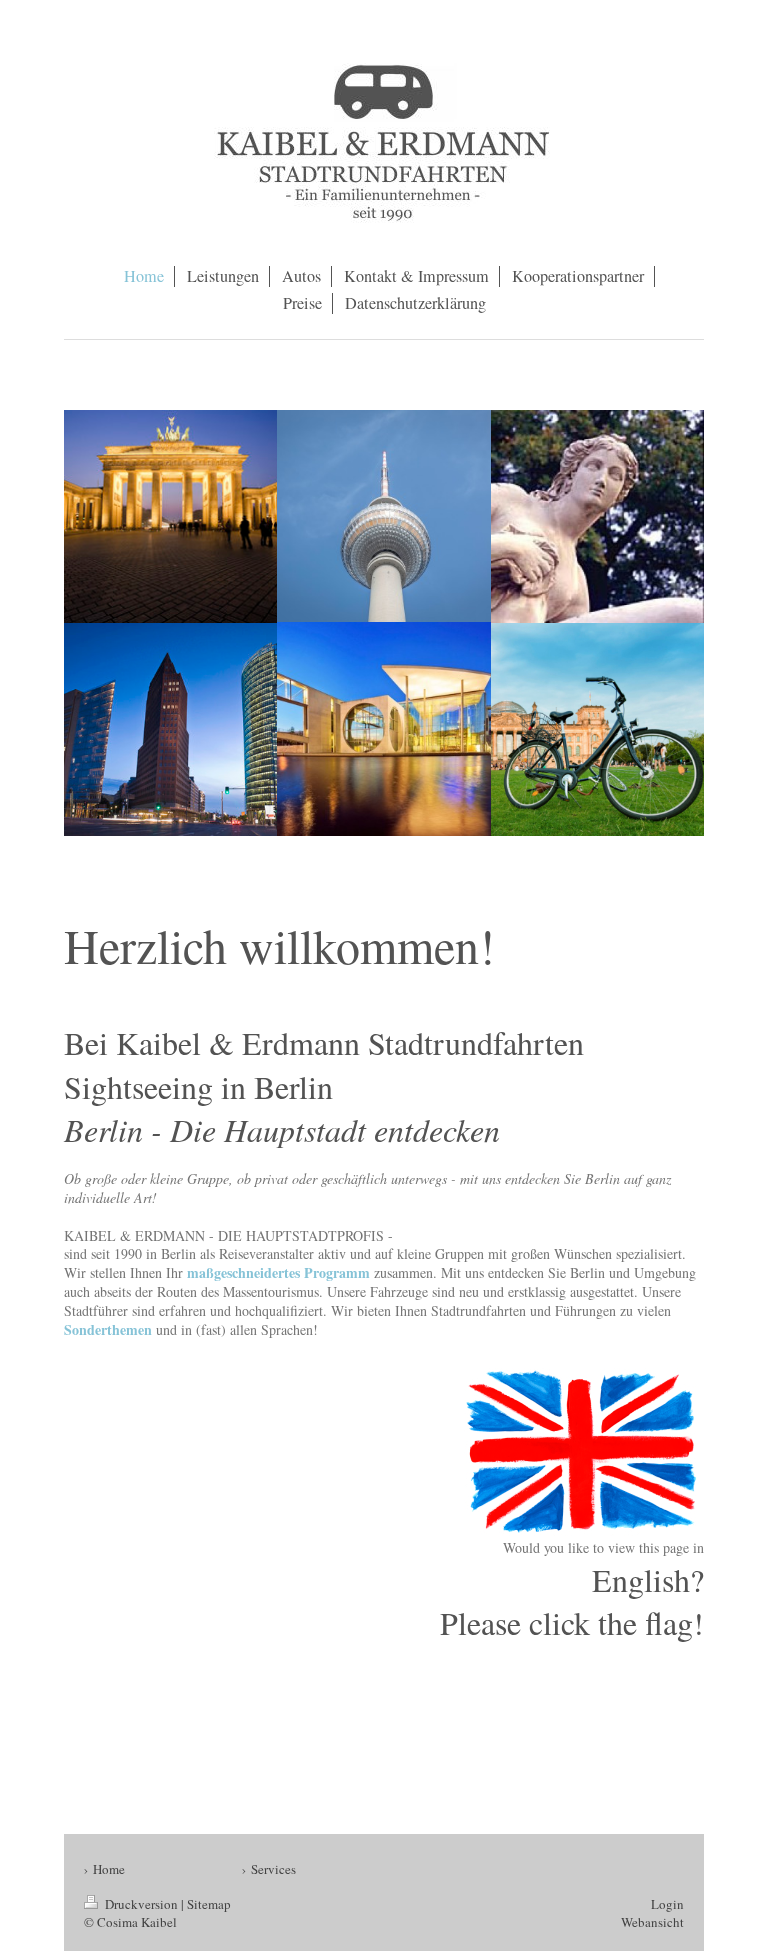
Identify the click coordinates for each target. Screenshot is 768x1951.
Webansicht (652, 1922)
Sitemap (209, 1904)
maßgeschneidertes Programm (278, 1272)
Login (667, 1904)
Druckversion (141, 1904)
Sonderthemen (108, 1329)
